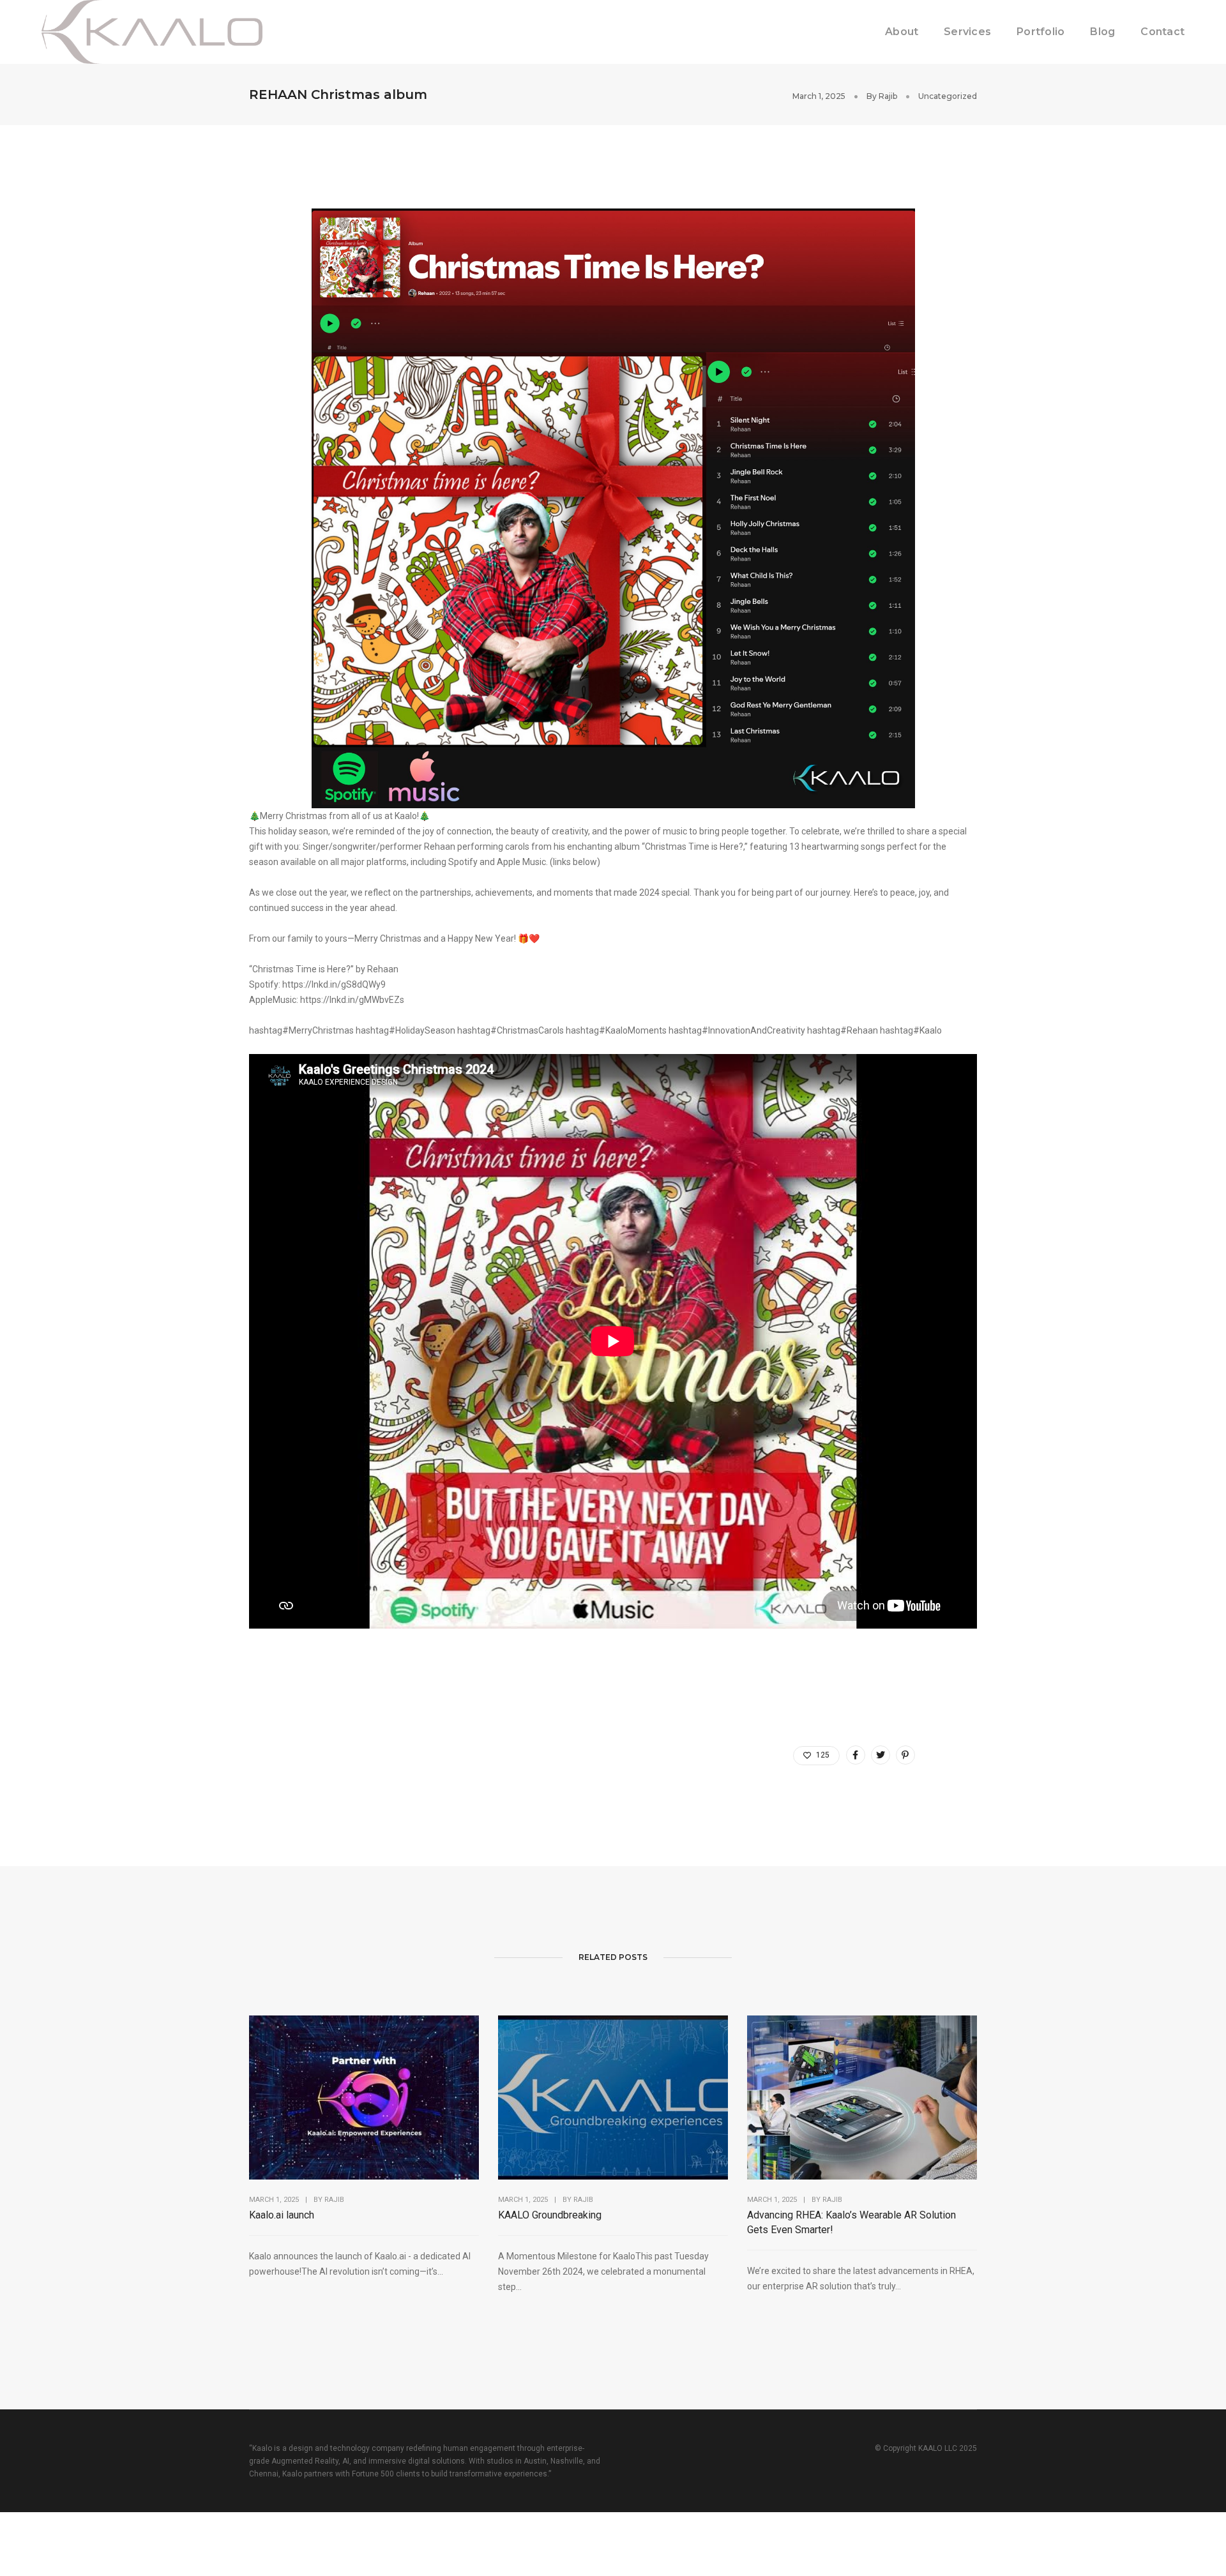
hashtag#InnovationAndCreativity (737, 1030)
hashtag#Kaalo (911, 1030)
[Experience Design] (152, 31)
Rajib (888, 96)
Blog (1102, 32)
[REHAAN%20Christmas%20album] (856, 1755)
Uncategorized (948, 96)
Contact (1162, 32)
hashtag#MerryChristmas (301, 1030)
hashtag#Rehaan (843, 1030)
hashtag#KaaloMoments (616, 1030)
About (902, 32)
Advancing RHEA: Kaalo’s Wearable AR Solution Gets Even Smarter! (851, 2222)
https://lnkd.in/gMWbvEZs (352, 1000)
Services (967, 32)
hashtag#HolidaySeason (405, 1030)
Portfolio (1041, 32)
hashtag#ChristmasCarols (511, 1030)
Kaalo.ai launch (282, 2215)
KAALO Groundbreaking (550, 2215)
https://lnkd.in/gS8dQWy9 (334, 984)
